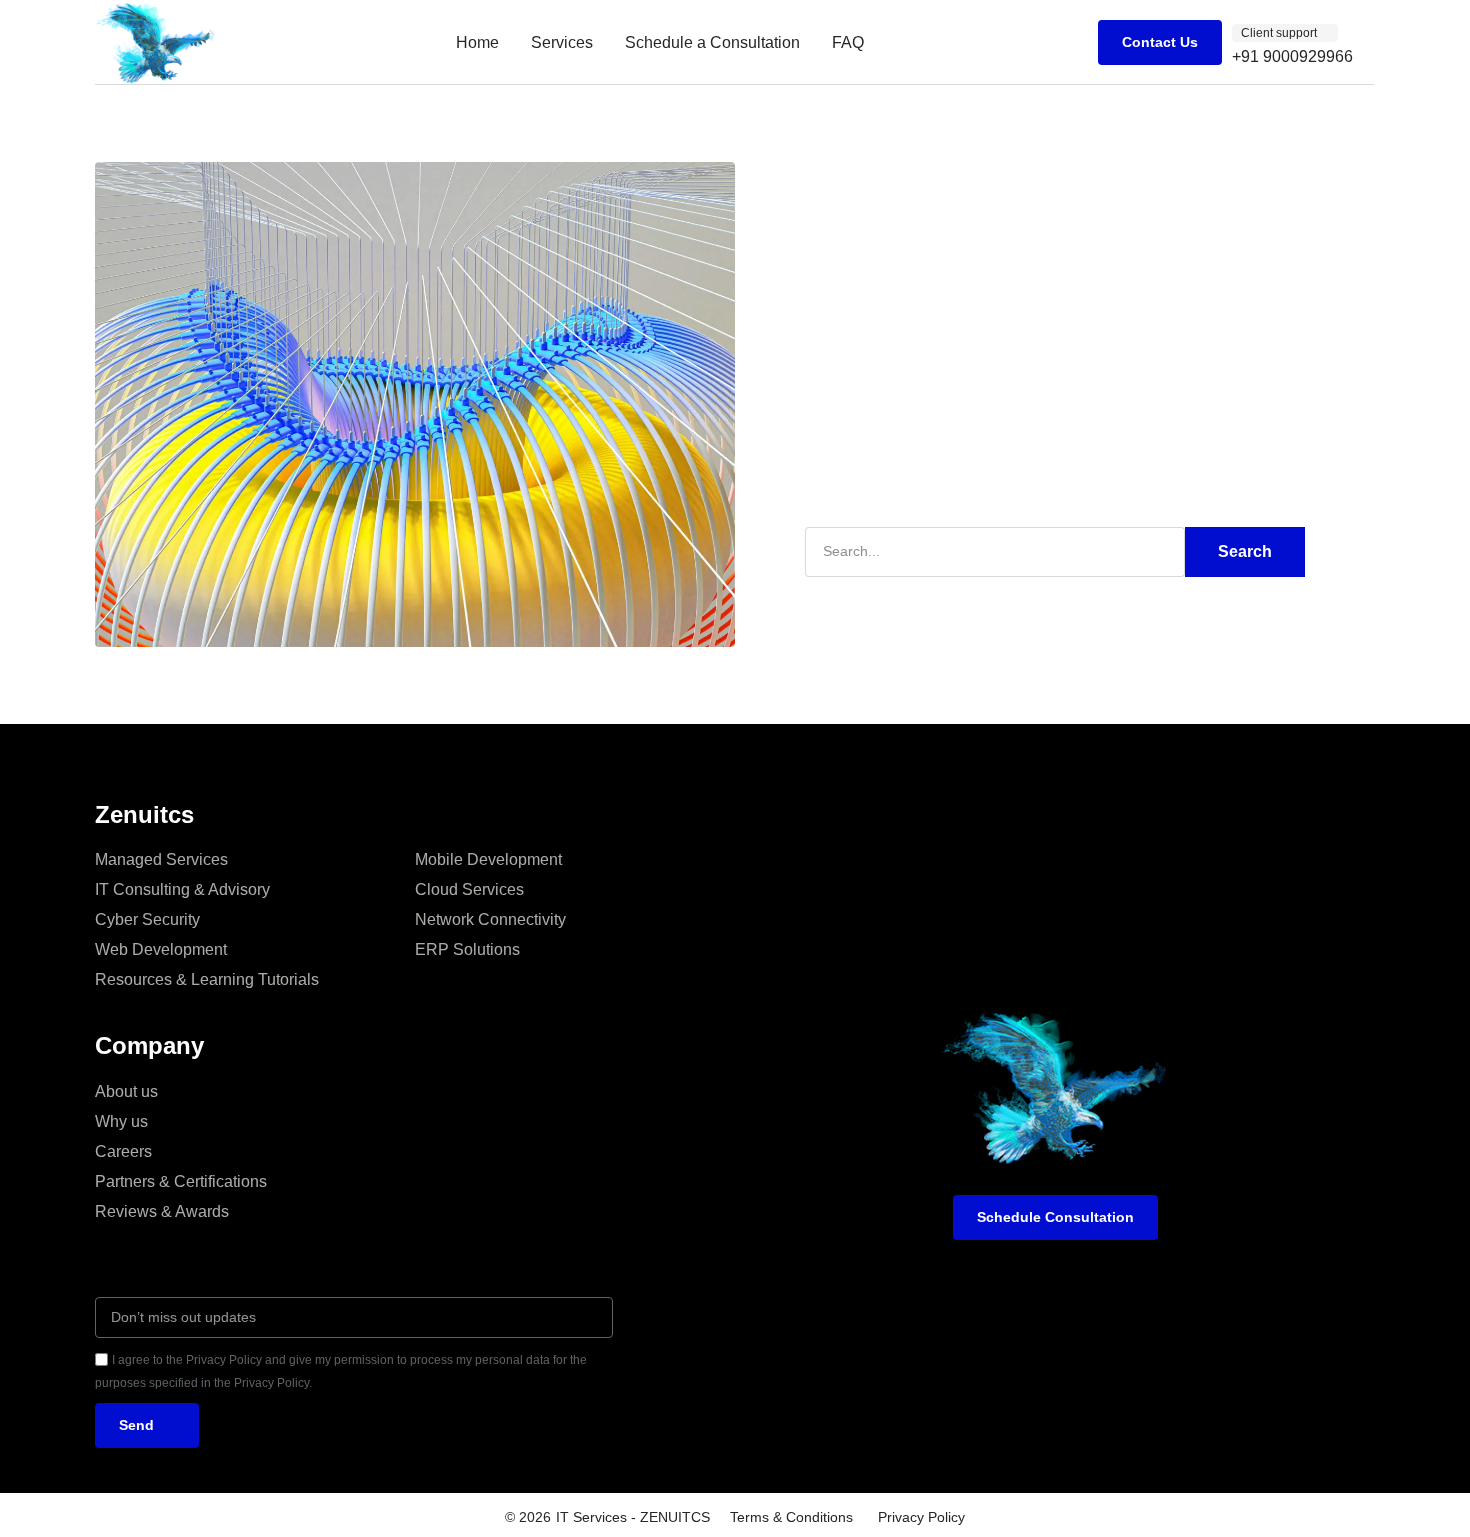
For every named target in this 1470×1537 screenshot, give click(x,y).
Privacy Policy (921, 1517)
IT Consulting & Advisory (182, 889)
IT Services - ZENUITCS (633, 1517)
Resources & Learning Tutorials (207, 979)
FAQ (848, 42)
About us (126, 1091)
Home (477, 42)
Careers (123, 1151)
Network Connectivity (490, 919)
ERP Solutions (467, 949)
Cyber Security (147, 919)
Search (1245, 551)
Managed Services (161, 859)
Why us (121, 1121)
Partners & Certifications (181, 1181)
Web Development (161, 949)
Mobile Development (488, 859)
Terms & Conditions (791, 1517)
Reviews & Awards (162, 1211)
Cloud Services (469, 889)
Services (562, 42)
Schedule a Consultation (712, 42)
